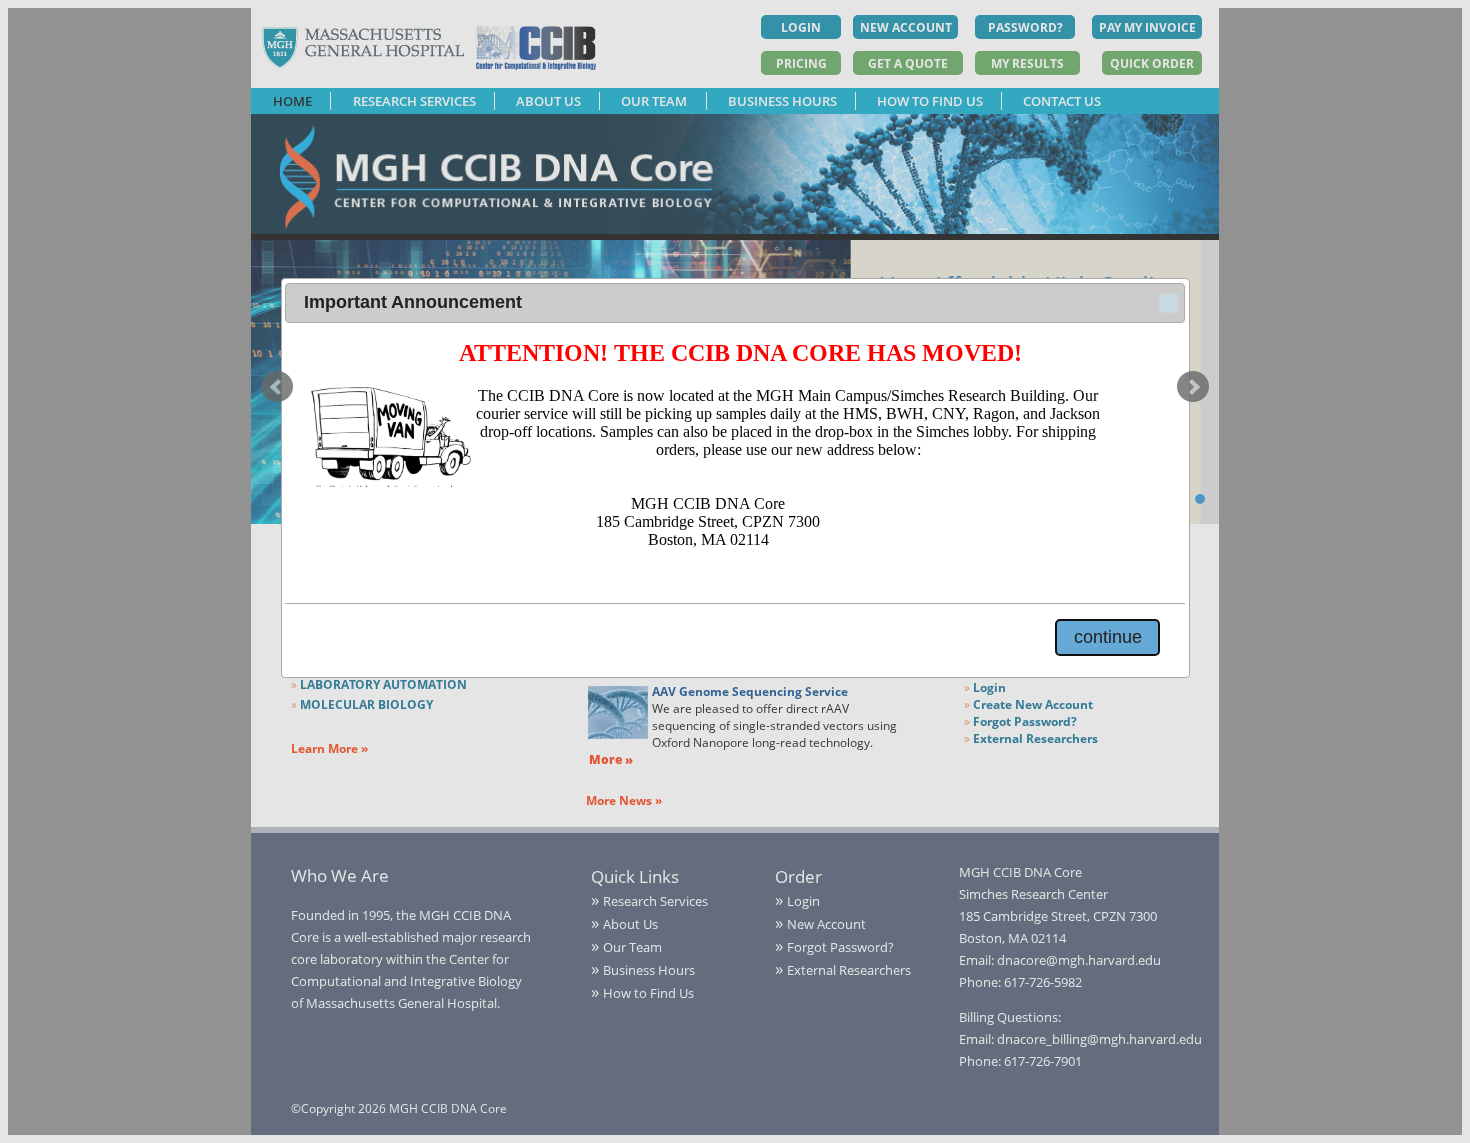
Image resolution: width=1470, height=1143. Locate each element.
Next (1193, 387)
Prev (277, 387)
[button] (1169, 303)
